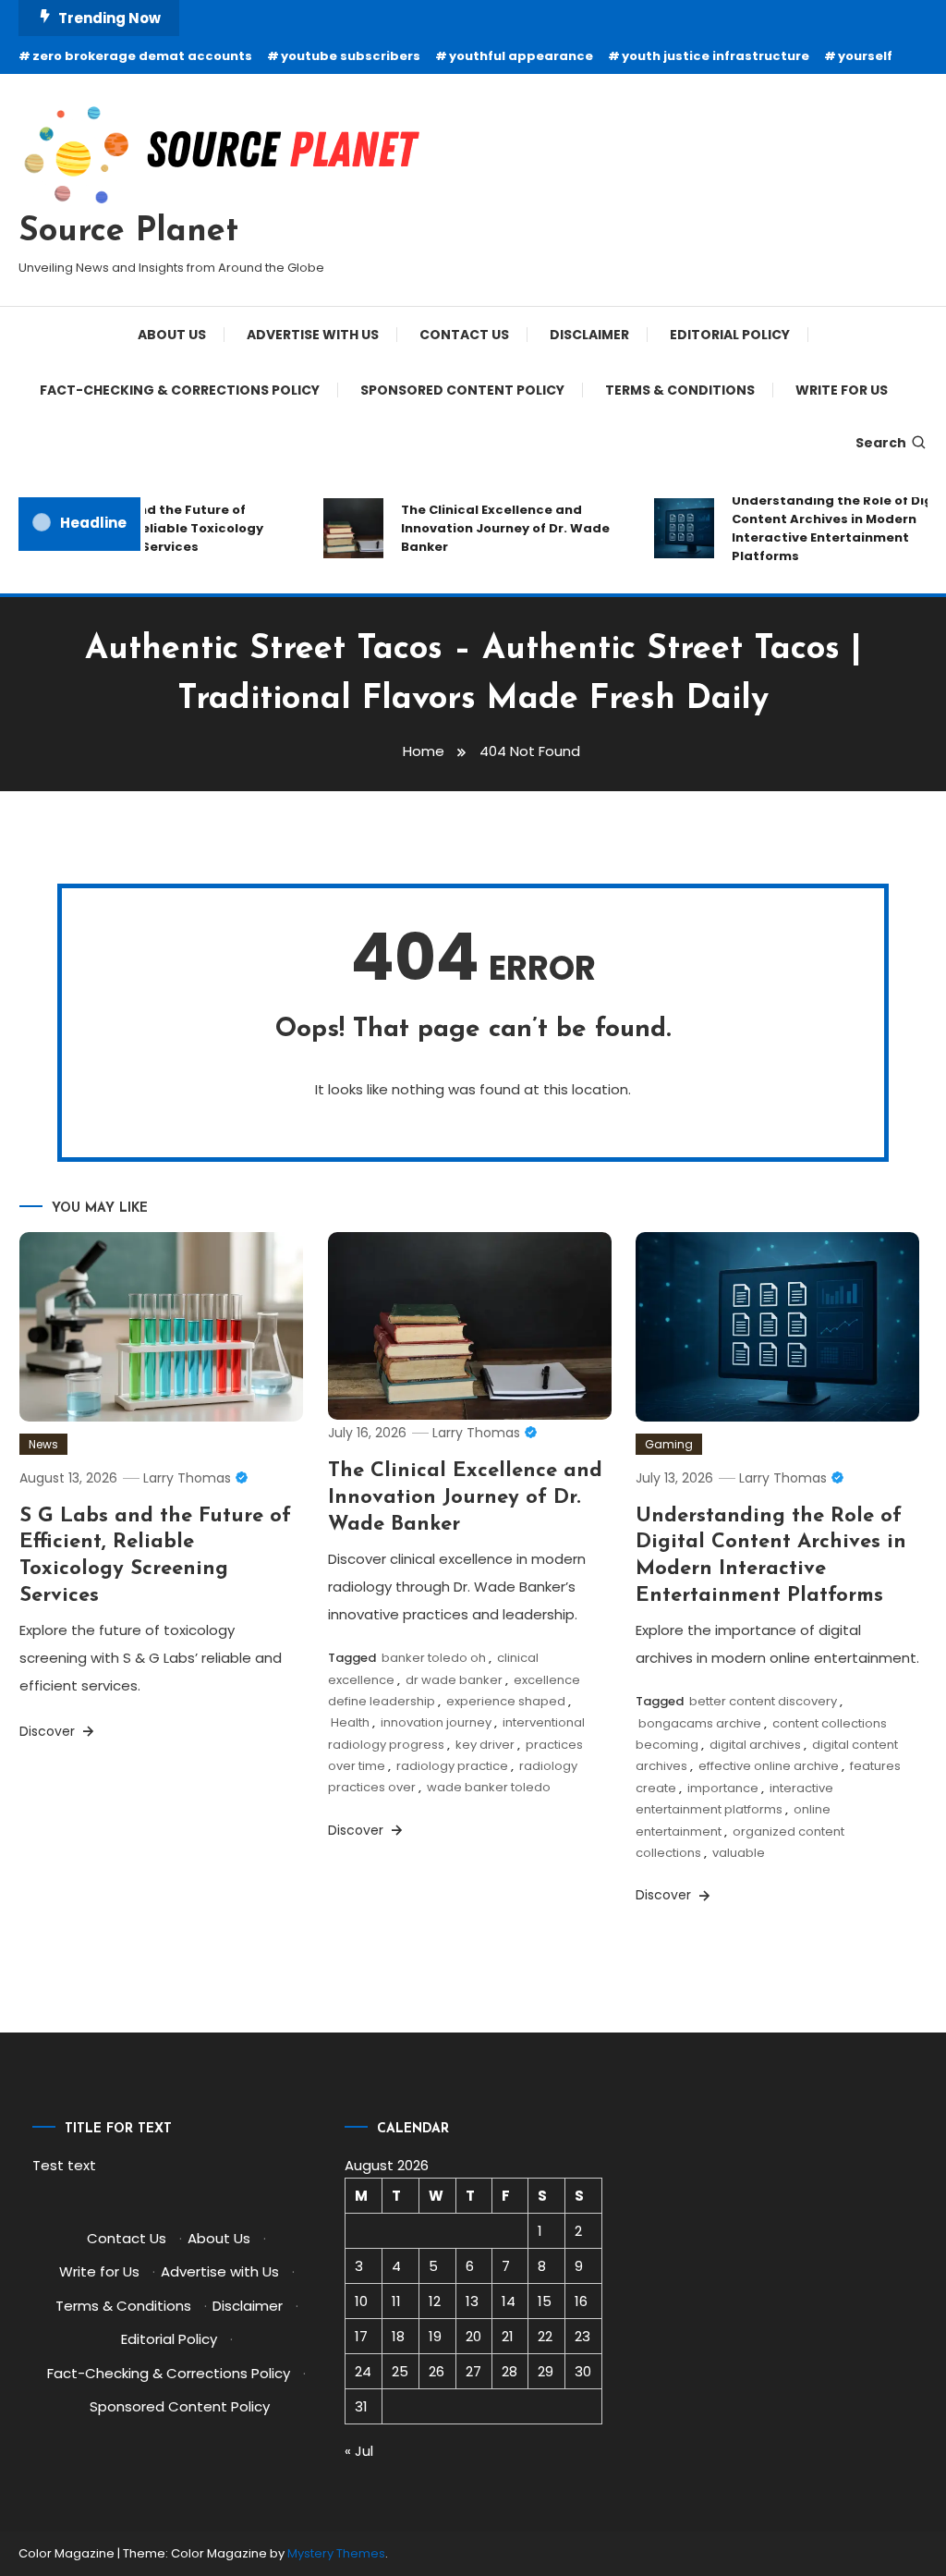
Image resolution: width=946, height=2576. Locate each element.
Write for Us (842, 390)
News (43, 1444)
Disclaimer (589, 335)
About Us (172, 335)
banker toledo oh (434, 1658)
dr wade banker (454, 1680)
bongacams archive (700, 1723)
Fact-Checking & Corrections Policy (180, 390)
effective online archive (769, 1766)
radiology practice (452, 1766)
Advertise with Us (313, 335)
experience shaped (506, 1701)
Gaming (669, 1444)
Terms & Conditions (680, 390)
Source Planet (128, 232)
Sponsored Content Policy (462, 390)
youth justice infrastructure (716, 56)
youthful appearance (521, 56)
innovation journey (436, 1722)
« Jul (359, 2451)
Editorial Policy (730, 335)
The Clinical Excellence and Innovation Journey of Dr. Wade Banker (492, 528)
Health (350, 1722)
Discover (49, 1731)
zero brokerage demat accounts (142, 56)
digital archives (755, 1745)
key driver (485, 1745)
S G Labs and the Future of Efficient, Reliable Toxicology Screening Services (154, 528)
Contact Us (464, 335)
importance (723, 1788)
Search (881, 443)
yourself (865, 56)
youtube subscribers (351, 56)
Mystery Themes (336, 2553)
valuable (739, 1853)
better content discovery (763, 1701)
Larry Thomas (187, 1478)
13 (472, 2301)
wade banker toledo (489, 1787)
